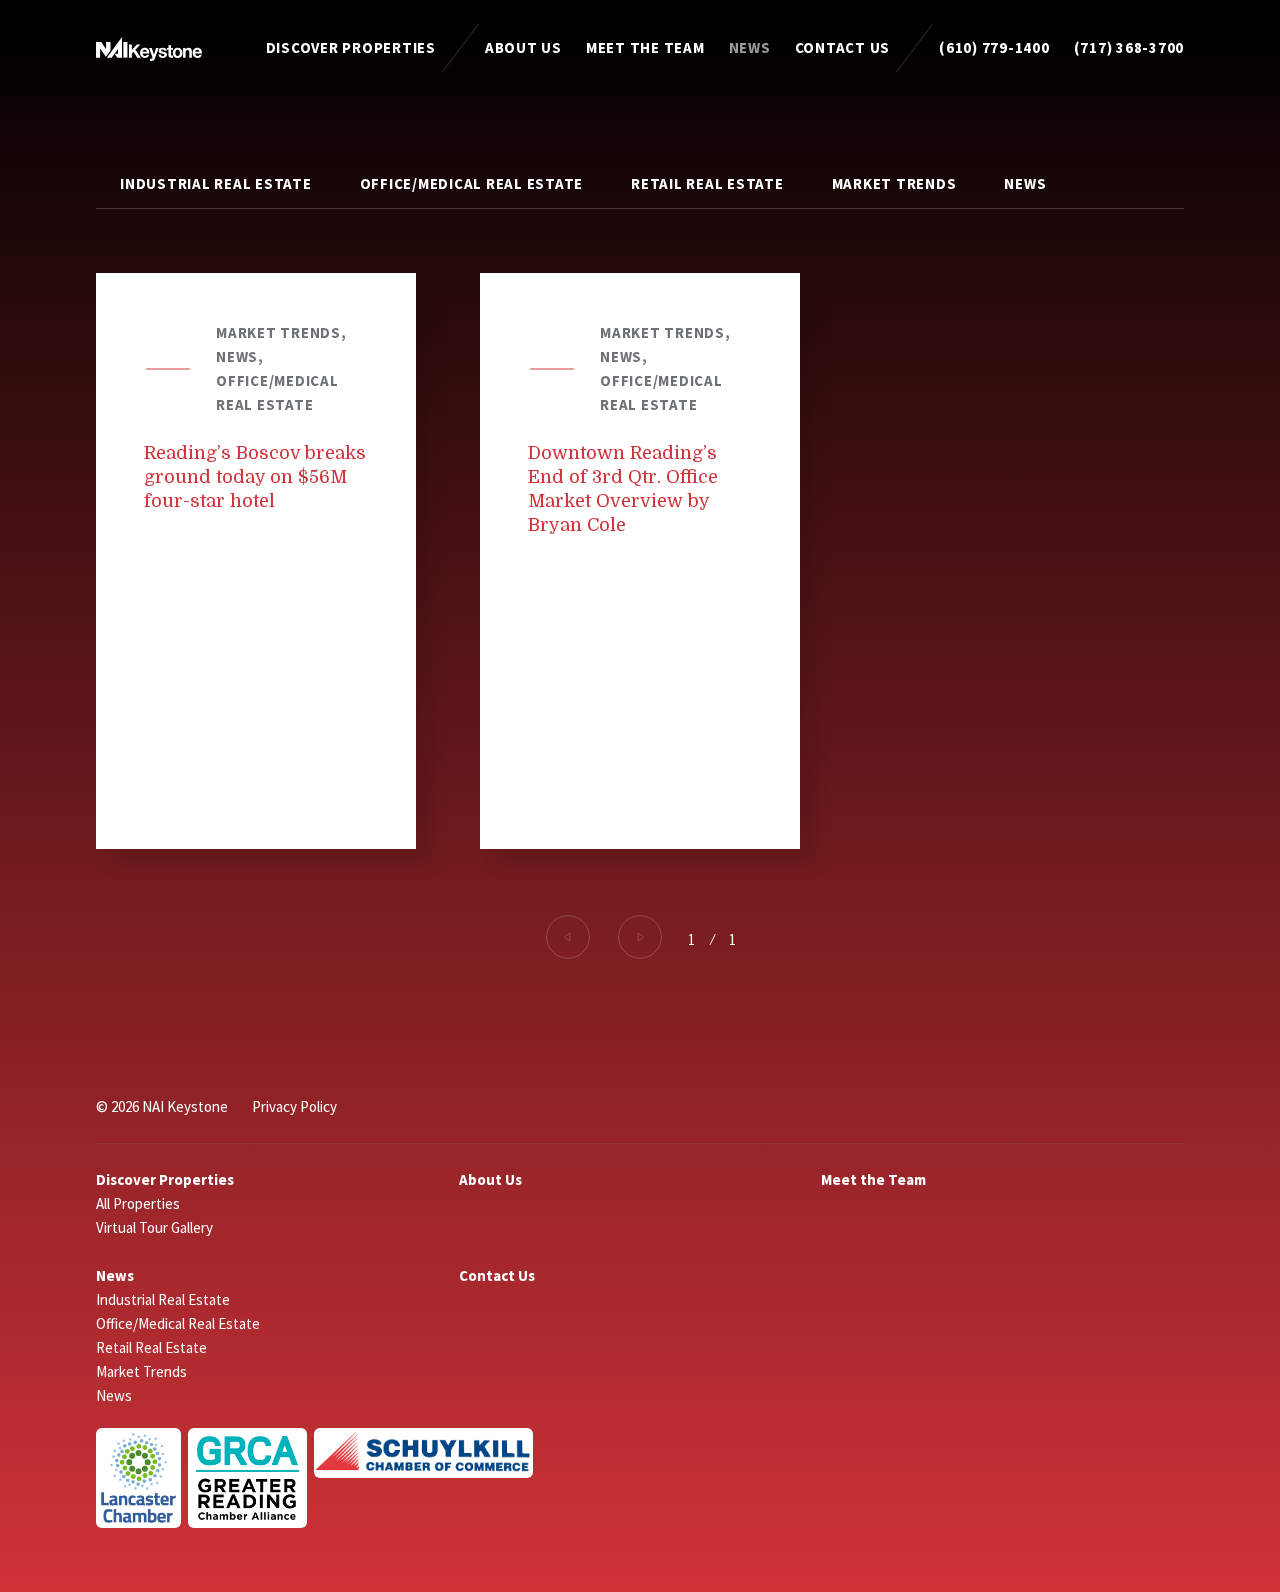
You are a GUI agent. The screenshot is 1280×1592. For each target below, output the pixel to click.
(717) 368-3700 (1129, 47)
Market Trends (894, 183)
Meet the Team (645, 47)
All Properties (138, 1203)
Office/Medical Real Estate (472, 183)
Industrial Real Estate (216, 183)
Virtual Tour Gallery (154, 1227)
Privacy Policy (294, 1106)
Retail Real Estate (707, 183)
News (750, 47)
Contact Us (843, 47)
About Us (523, 47)
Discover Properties (351, 47)
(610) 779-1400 (994, 47)
